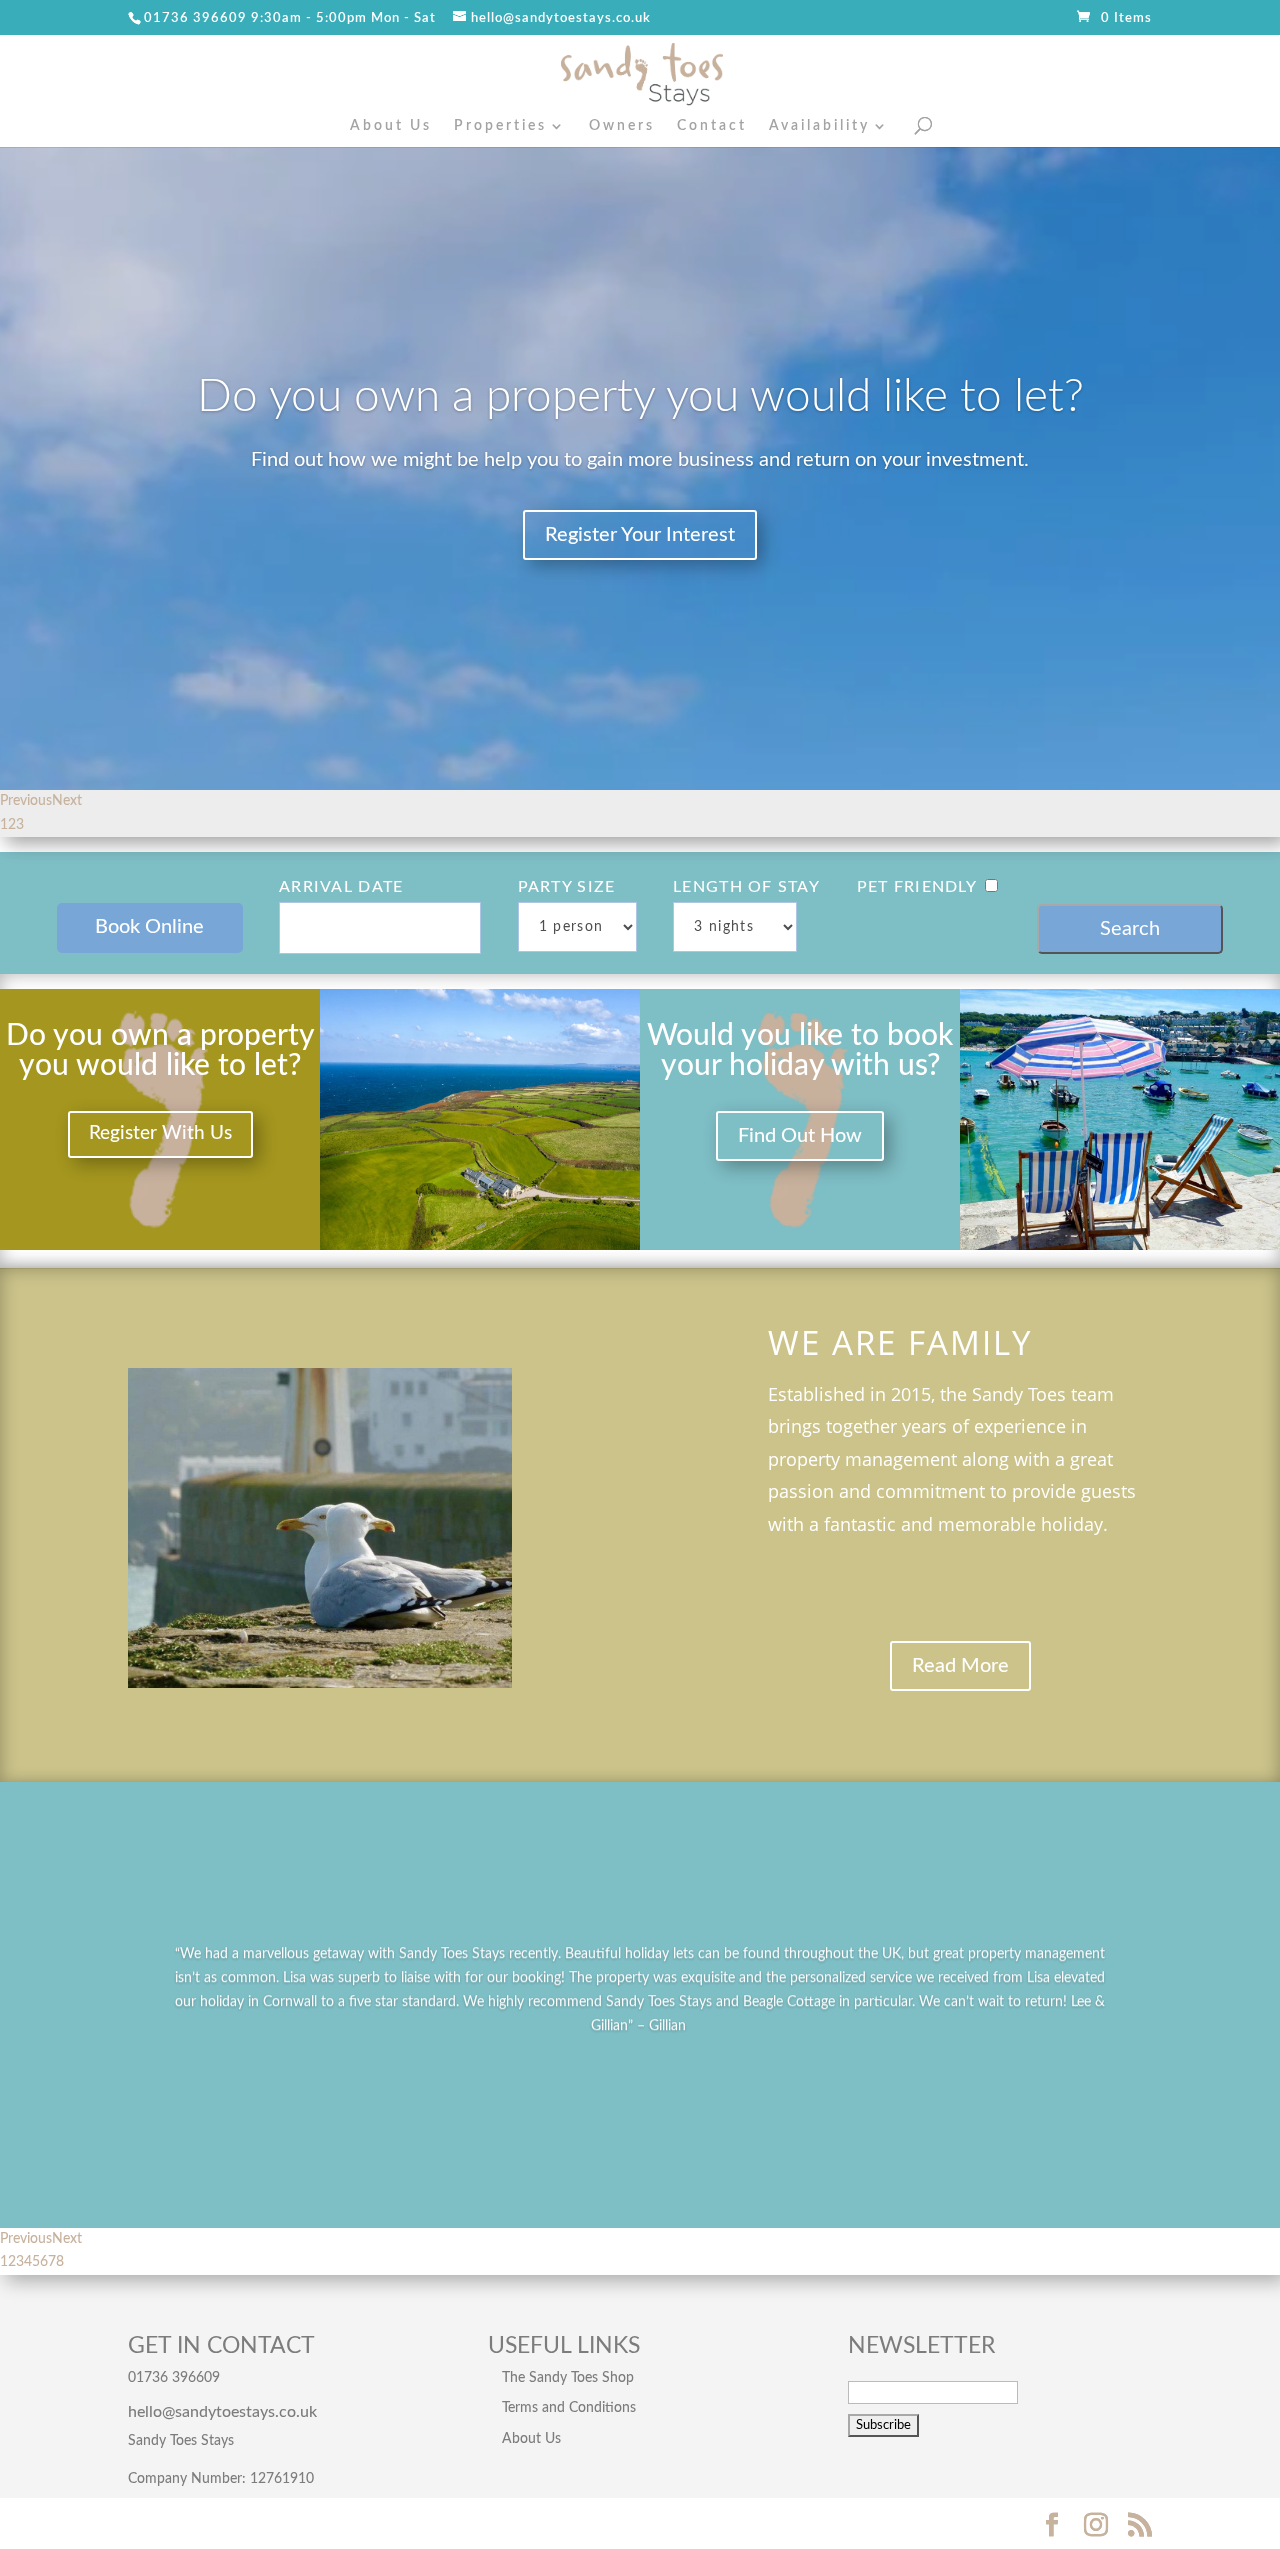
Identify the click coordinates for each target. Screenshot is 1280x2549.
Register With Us (160, 1133)
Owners (622, 126)
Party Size (567, 887)
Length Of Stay (746, 887)
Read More (960, 1666)
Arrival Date (341, 887)
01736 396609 (195, 18)
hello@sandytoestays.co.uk (222, 2412)
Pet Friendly (917, 887)
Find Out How (800, 1136)
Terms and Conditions (569, 2408)
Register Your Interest (640, 535)
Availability (819, 126)
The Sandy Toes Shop (568, 2378)
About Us (391, 126)
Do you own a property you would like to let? (640, 397)
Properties (500, 126)
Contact (712, 126)
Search (1130, 929)
